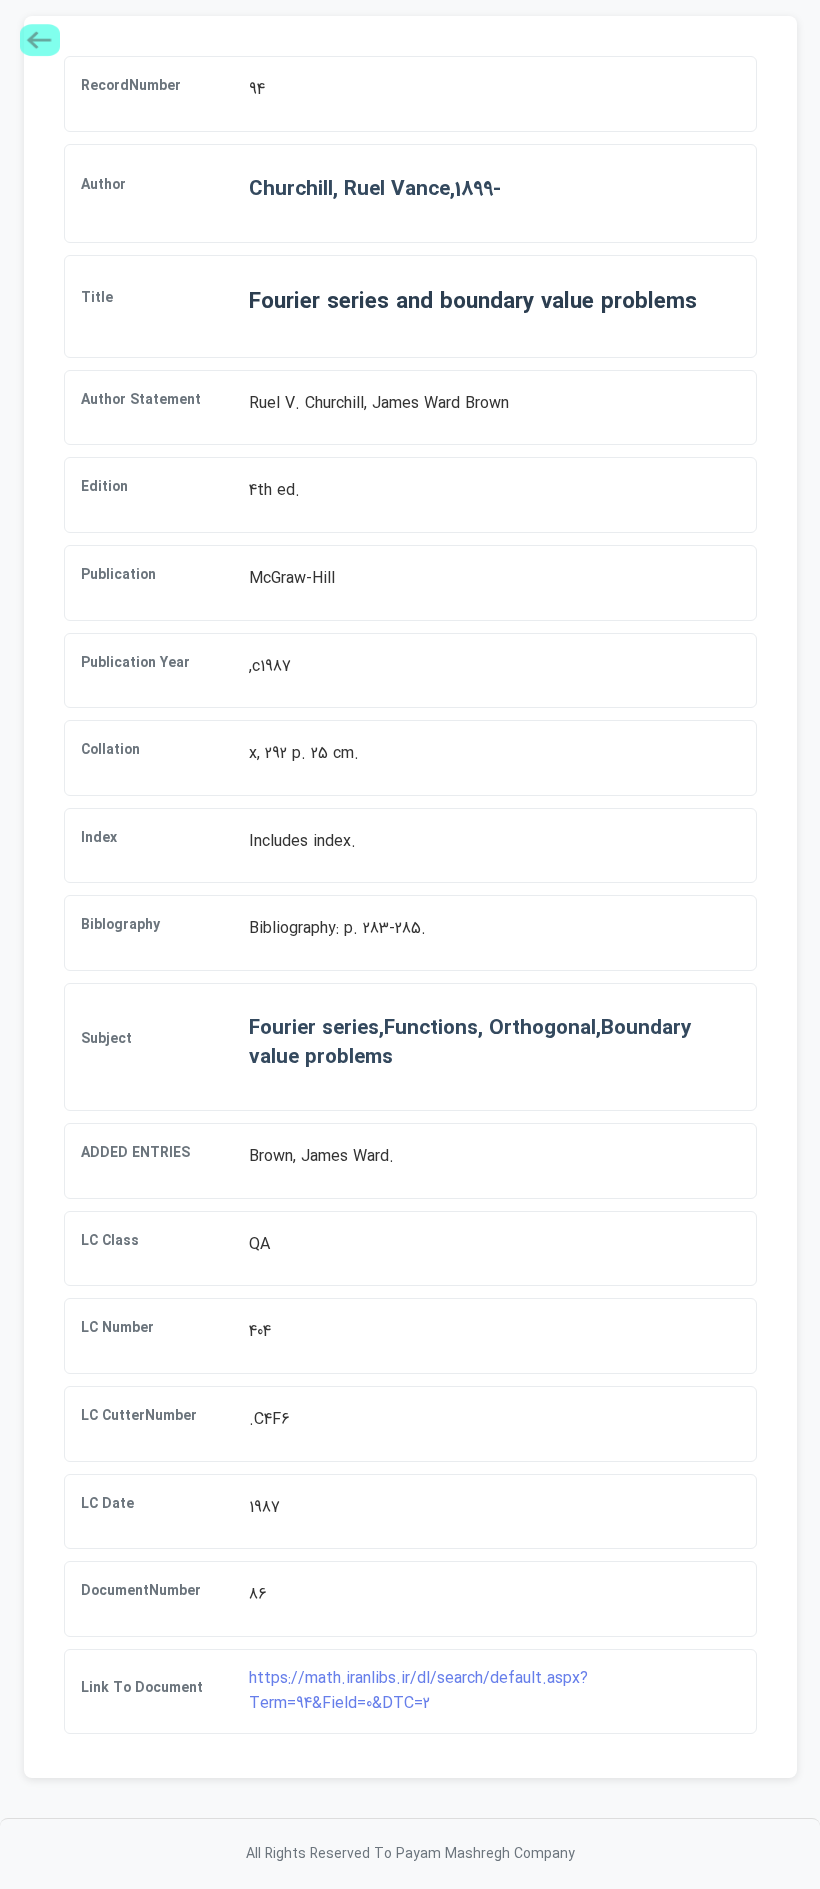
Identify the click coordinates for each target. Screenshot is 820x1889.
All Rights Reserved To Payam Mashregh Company (410, 1854)
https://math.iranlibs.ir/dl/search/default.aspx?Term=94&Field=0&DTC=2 (418, 1691)
